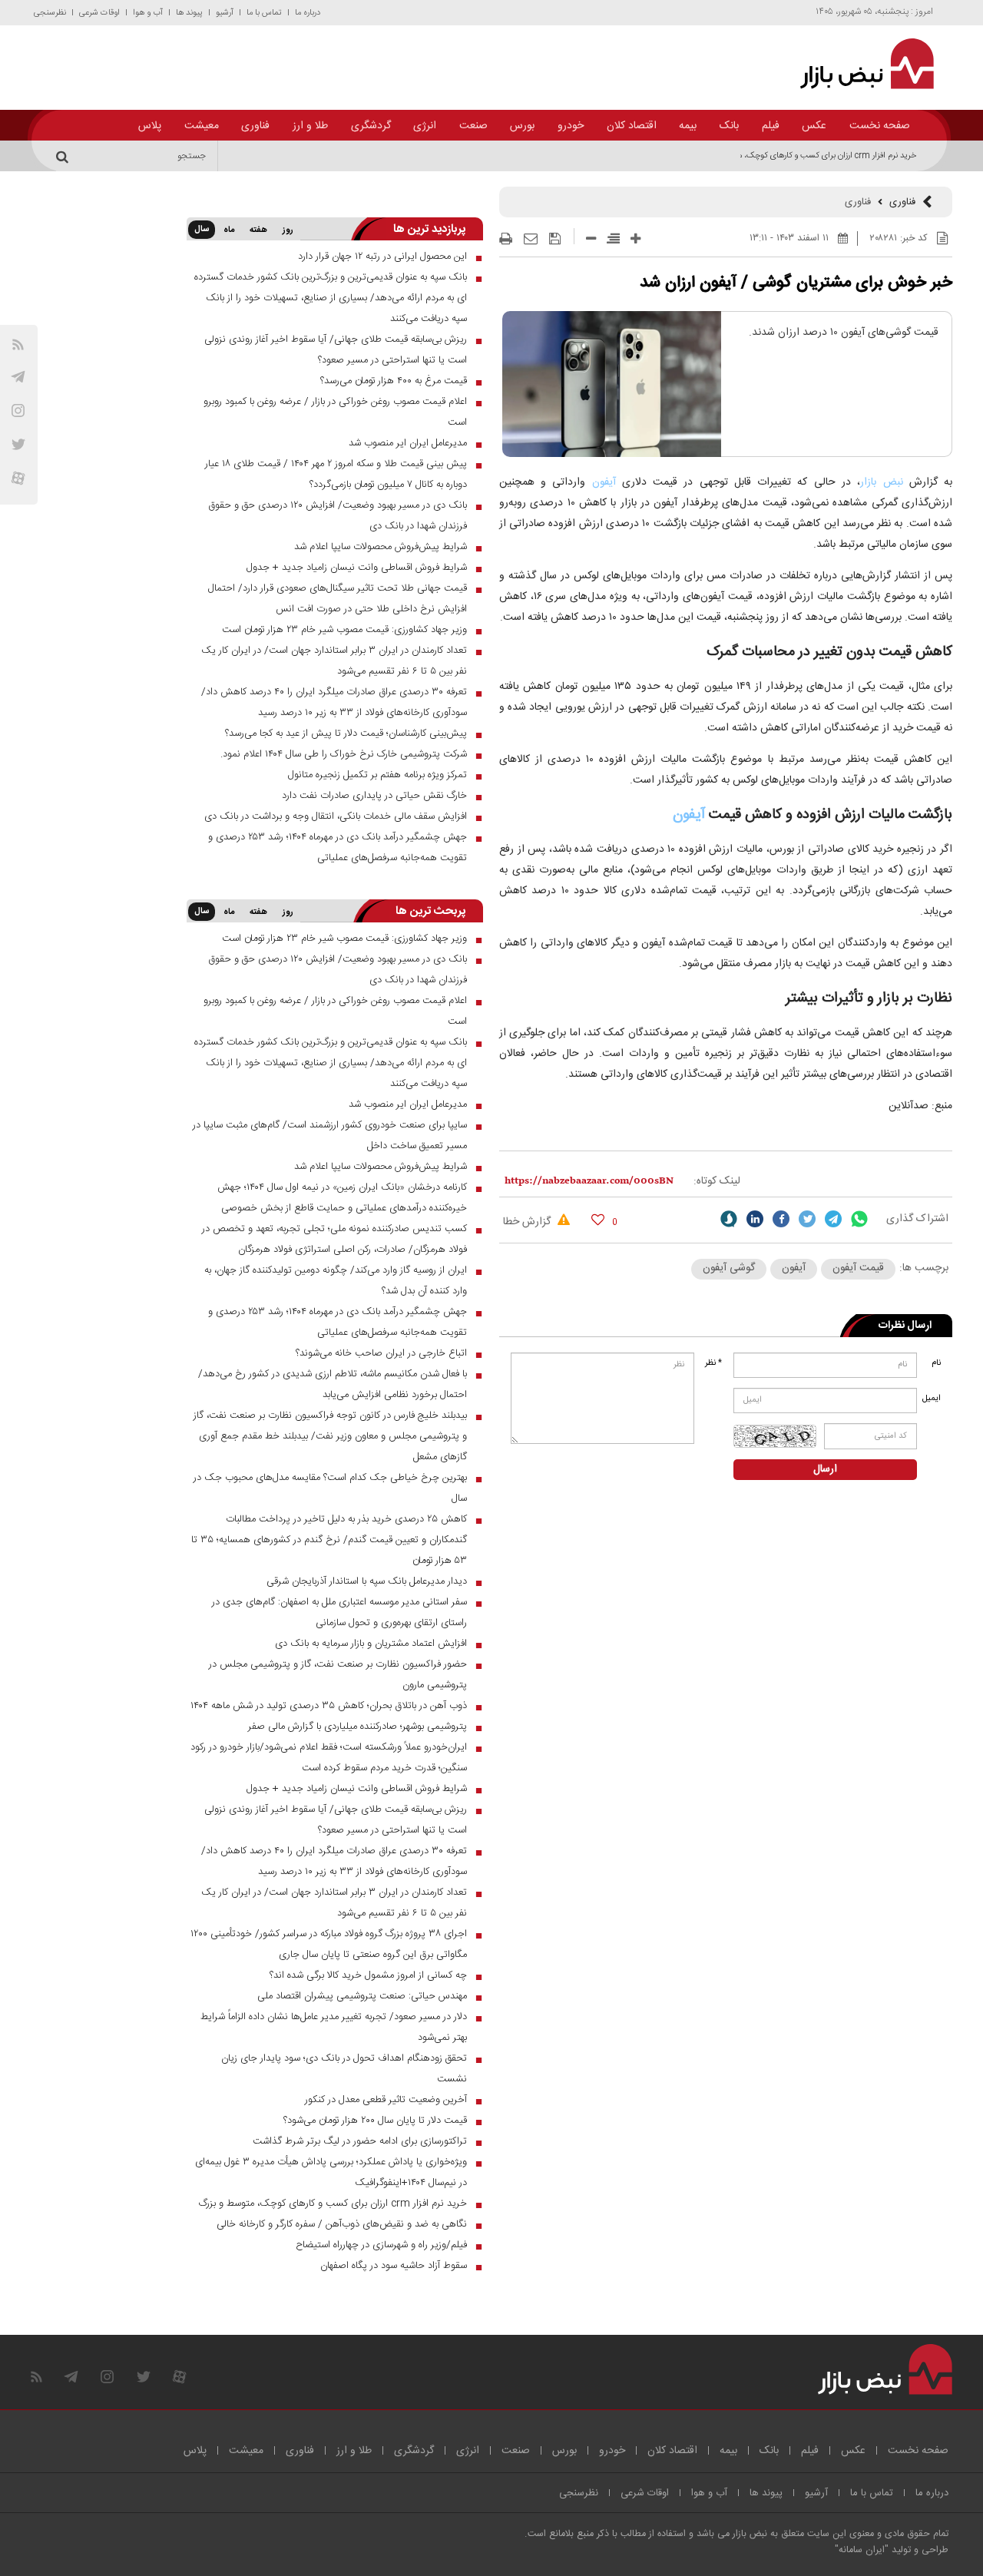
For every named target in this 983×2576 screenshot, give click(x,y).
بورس (522, 126)
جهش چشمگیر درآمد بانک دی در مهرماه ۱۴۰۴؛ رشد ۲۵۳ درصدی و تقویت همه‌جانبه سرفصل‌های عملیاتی (338, 848)
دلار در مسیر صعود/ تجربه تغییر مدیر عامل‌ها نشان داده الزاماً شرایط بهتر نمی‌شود (334, 2027)
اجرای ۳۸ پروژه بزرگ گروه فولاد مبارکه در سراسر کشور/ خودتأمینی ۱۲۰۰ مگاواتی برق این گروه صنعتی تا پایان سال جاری (329, 1944)
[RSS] (18, 344)
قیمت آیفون (858, 1268)
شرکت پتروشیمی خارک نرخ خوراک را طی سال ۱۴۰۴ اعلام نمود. (344, 754)
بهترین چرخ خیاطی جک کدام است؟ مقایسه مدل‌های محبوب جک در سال (330, 1488)
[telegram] (18, 377)
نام (936, 1363)
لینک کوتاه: (717, 1181)
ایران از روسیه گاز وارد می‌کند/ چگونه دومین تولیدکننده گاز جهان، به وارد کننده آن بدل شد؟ (336, 1281)
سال (202, 230)
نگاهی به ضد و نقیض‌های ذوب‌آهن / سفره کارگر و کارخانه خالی (342, 2224)
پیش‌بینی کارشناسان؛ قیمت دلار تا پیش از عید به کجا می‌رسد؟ (346, 733)
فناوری (255, 126)
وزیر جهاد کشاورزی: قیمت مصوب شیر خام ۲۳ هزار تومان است (344, 630)
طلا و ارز (310, 126)
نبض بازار (881, 482)
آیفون (600, 482)
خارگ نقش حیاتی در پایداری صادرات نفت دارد (374, 796)
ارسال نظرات (905, 1326)
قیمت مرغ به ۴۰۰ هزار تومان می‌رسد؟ (394, 381)
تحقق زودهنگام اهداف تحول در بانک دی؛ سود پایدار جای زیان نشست (344, 2069)
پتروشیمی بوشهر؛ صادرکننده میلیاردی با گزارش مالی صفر (357, 1727)
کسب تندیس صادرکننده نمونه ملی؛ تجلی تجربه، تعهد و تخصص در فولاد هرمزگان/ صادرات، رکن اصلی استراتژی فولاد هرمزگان (334, 1239)
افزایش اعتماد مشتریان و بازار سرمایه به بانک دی (371, 1644)
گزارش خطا (528, 1222)
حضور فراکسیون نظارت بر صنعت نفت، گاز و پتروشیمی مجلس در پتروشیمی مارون (338, 1675)
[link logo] (858, 64)
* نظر (713, 1363)
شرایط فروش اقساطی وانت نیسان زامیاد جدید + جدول (357, 568)
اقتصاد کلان (632, 126)
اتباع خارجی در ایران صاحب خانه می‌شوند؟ (381, 1353)
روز (288, 230)
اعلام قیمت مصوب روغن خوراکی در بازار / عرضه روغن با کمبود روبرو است (335, 412)
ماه (229, 230)
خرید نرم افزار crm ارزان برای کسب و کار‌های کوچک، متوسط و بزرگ (805, 156)
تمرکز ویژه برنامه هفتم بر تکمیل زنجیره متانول (377, 775)
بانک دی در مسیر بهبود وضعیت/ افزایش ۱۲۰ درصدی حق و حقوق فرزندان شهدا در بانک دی (338, 516)
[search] (65, 156)
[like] (598, 1219)
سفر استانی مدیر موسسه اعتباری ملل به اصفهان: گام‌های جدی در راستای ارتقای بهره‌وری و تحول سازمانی (339, 1612)
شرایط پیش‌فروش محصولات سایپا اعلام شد (381, 547)
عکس (814, 126)
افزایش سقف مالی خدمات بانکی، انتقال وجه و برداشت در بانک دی (336, 816)
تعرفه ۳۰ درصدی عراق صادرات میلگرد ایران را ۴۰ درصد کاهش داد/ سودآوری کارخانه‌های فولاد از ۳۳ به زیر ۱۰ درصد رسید (334, 702)
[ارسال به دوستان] (531, 239)
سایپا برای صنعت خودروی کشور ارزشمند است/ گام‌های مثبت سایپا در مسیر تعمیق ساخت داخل (330, 1136)
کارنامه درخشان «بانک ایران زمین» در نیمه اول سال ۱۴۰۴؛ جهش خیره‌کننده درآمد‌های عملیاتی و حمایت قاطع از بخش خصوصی (342, 1198)
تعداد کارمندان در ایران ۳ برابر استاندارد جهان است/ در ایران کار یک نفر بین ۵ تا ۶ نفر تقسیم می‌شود (334, 661)
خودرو (571, 126)
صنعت (473, 126)
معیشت (202, 126)
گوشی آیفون (729, 1268)
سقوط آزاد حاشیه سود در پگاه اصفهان (394, 2266)
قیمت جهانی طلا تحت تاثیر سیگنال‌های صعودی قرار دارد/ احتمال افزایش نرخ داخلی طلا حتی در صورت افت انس (338, 599)
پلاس (150, 126)
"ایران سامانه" (862, 2550)
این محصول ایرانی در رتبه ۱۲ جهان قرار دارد (382, 257)
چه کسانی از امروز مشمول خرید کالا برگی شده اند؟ (368, 1975)
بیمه (688, 126)
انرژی (425, 126)
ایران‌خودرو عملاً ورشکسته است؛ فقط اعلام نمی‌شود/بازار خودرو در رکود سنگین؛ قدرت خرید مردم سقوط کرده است (329, 1758)
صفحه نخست (880, 126)
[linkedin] (755, 1219)
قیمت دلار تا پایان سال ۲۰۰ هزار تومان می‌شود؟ (375, 2121)
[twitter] (807, 1219)
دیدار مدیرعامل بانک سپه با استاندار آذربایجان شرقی (367, 1581)
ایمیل (933, 1399)
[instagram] (18, 411)
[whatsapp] (859, 1219)
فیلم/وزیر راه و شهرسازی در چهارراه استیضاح (381, 2245)
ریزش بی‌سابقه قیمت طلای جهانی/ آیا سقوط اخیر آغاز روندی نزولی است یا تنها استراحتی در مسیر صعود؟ (336, 350)
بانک (729, 126)
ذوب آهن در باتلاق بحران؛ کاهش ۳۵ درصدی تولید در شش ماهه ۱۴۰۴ (329, 1706)
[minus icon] (591, 238)
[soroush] (729, 1219)
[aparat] (18, 478)
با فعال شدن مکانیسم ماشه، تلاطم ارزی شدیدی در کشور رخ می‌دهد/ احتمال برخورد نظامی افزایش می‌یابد (333, 1384)
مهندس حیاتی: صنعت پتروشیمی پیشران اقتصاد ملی (362, 1996)
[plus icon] (635, 238)
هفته (258, 230)
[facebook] (781, 1219)
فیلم (771, 126)
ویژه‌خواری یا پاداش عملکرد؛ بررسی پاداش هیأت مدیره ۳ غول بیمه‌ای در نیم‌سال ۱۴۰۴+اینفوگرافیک (331, 2172)
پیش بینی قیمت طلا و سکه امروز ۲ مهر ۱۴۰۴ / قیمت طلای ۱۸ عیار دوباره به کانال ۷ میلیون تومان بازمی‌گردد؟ (336, 474)
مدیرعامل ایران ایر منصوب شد (408, 443)
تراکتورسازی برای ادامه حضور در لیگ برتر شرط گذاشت (360, 2141)
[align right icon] (613, 238)
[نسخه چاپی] (506, 239)
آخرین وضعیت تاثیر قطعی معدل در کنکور (386, 2100)
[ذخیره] (555, 239)
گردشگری (371, 126)
